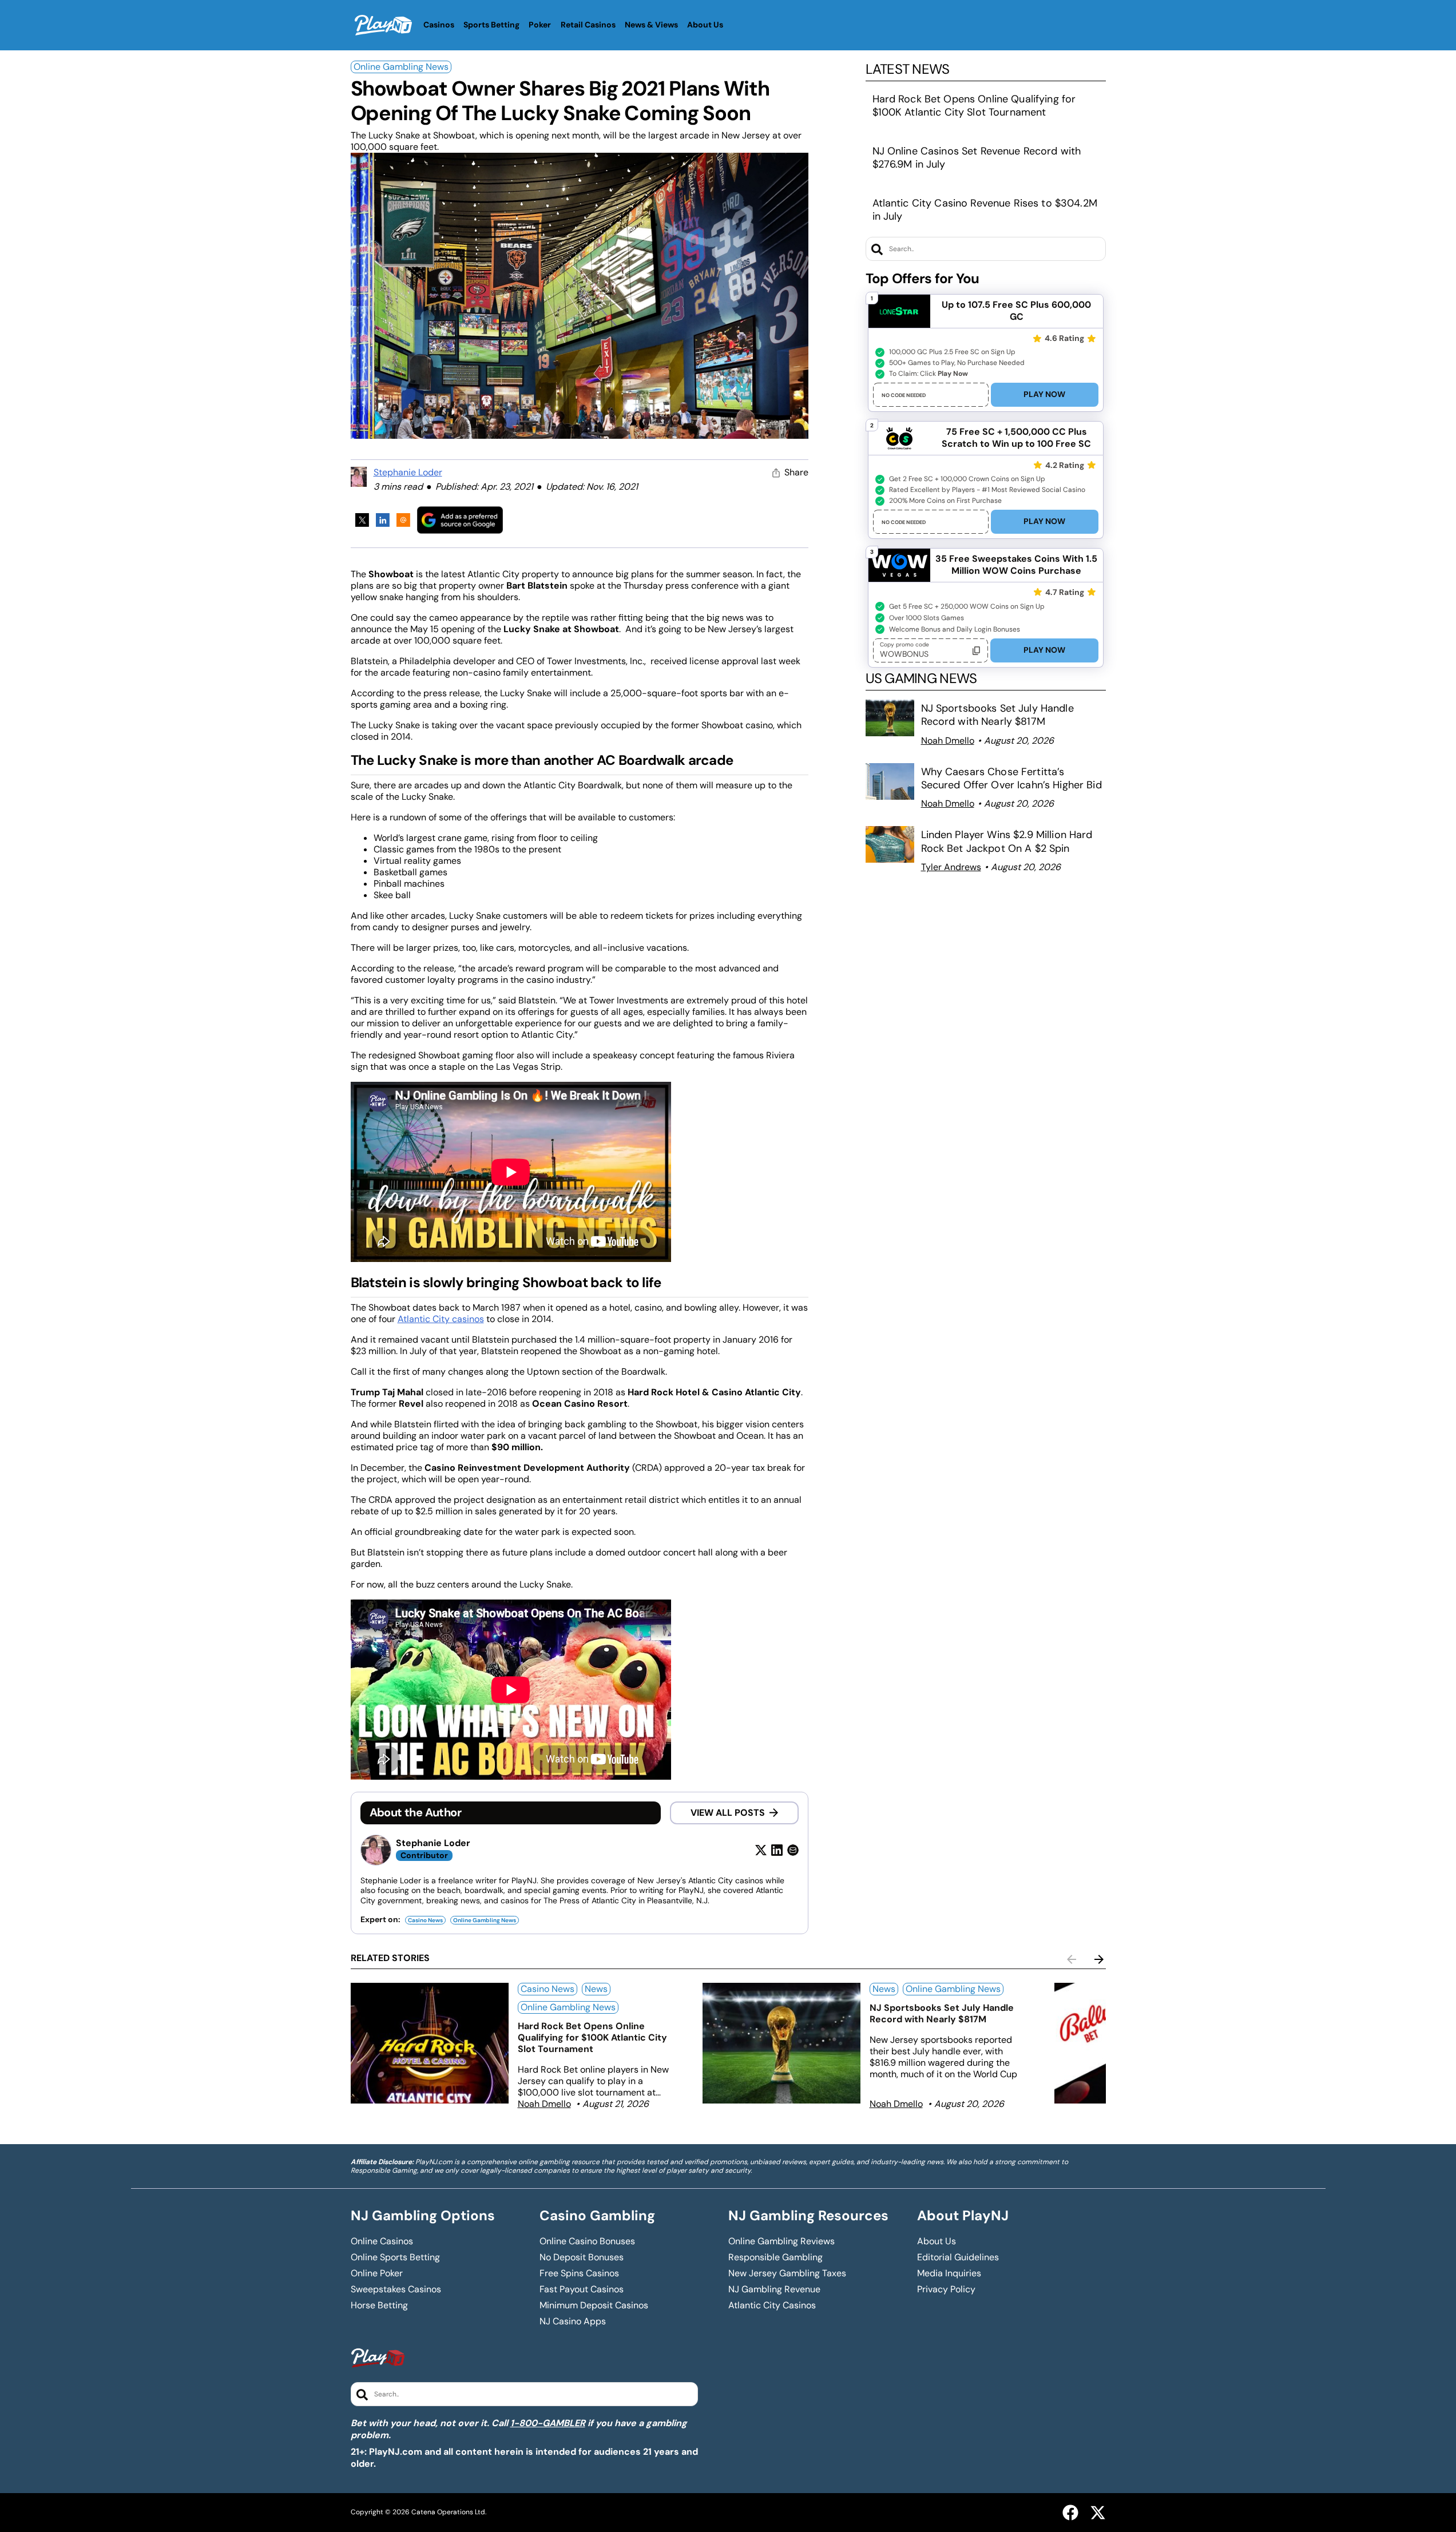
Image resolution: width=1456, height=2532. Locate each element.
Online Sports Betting (395, 2257)
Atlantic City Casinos (772, 2305)
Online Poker (377, 2273)
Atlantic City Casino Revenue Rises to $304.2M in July (985, 210)
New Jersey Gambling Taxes (787, 2273)
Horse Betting (379, 2305)
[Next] (1099, 1959)
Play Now (1044, 394)
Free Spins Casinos (579, 2273)
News (596, 1989)
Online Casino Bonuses (587, 2241)
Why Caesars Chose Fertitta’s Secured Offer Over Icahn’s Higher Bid (1011, 778)
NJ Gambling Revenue (774, 2289)
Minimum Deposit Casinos (594, 2305)
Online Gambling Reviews (781, 2241)
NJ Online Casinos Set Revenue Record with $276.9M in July (977, 158)
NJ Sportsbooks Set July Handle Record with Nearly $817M (997, 715)
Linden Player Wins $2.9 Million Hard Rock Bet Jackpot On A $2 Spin (1007, 841)
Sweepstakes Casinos (396, 2289)
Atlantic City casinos (441, 1319)
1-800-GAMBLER (548, 2423)
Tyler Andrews (951, 867)
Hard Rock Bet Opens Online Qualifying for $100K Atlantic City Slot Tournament (974, 106)
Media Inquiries (949, 2273)
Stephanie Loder (408, 472)
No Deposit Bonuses (582, 2257)
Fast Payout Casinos (582, 2289)
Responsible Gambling (775, 2257)
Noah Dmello (948, 741)
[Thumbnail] (430, 2043)
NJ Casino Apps (573, 2321)
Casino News (425, 1920)
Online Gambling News (401, 67)
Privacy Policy (946, 2289)
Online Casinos (382, 2241)
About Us (937, 2241)
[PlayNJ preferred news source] (460, 520)
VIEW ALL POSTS (728, 1813)
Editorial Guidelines (958, 2257)
